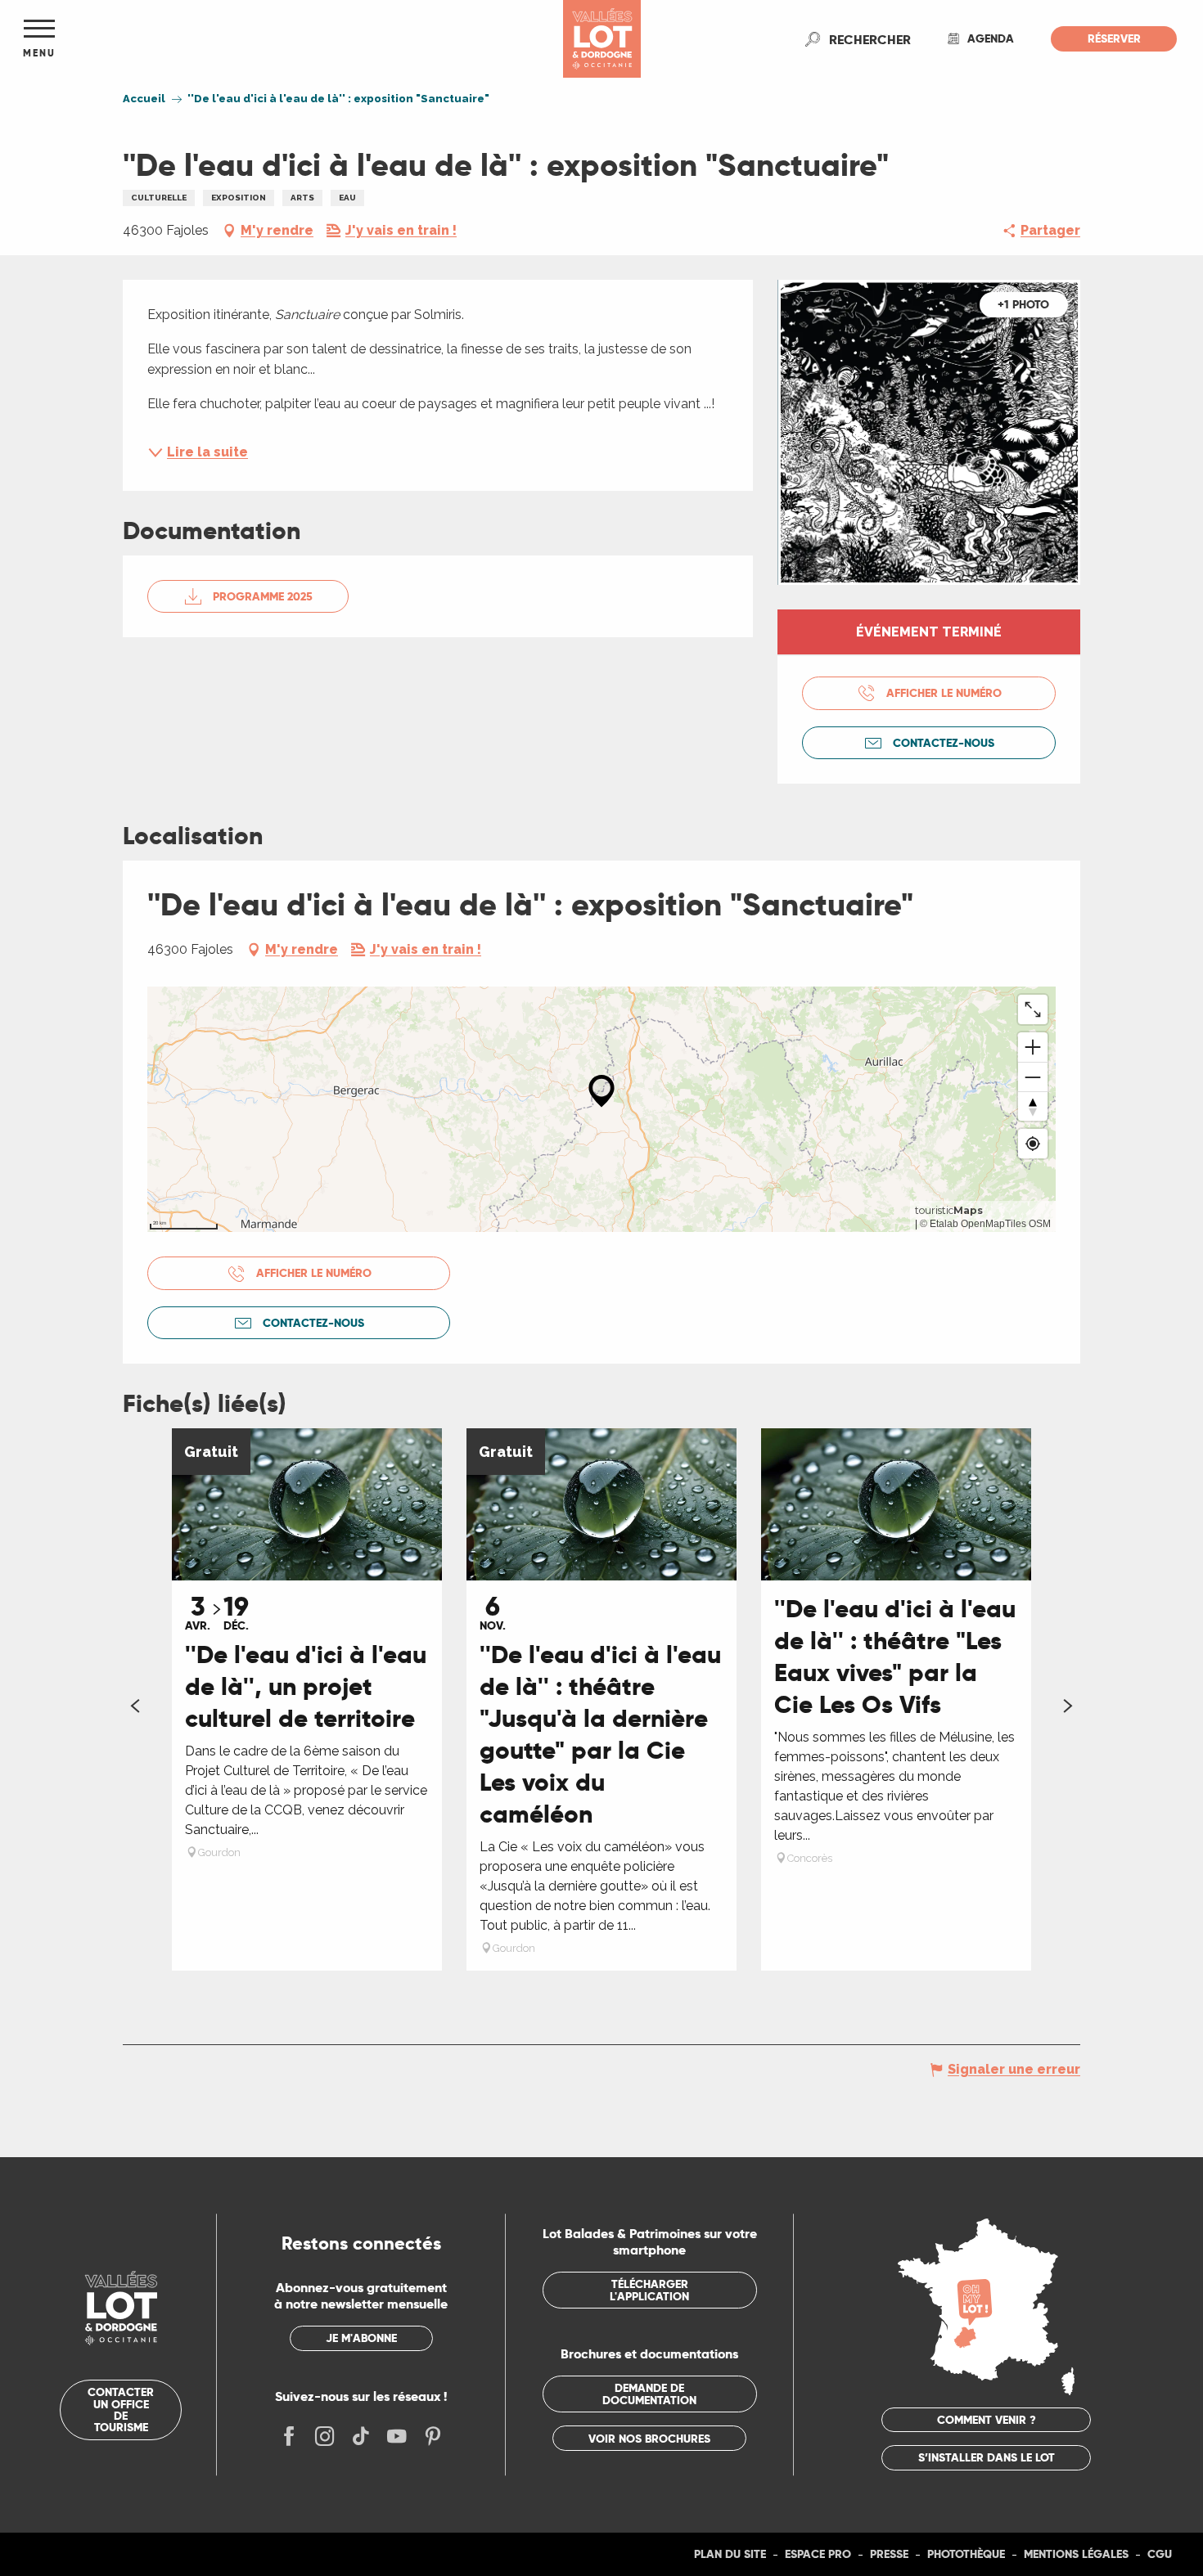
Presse (889, 2554)
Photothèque (966, 2554)
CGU (1160, 2554)
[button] (870, 39)
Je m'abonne (361, 2338)
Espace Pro (818, 2554)
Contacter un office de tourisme (121, 2410)
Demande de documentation (649, 2394)
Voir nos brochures (649, 2439)
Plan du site (730, 2554)
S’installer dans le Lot (987, 2457)
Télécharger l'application (649, 2290)
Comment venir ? (987, 2420)
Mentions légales (1076, 2554)
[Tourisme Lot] (602, 39)
